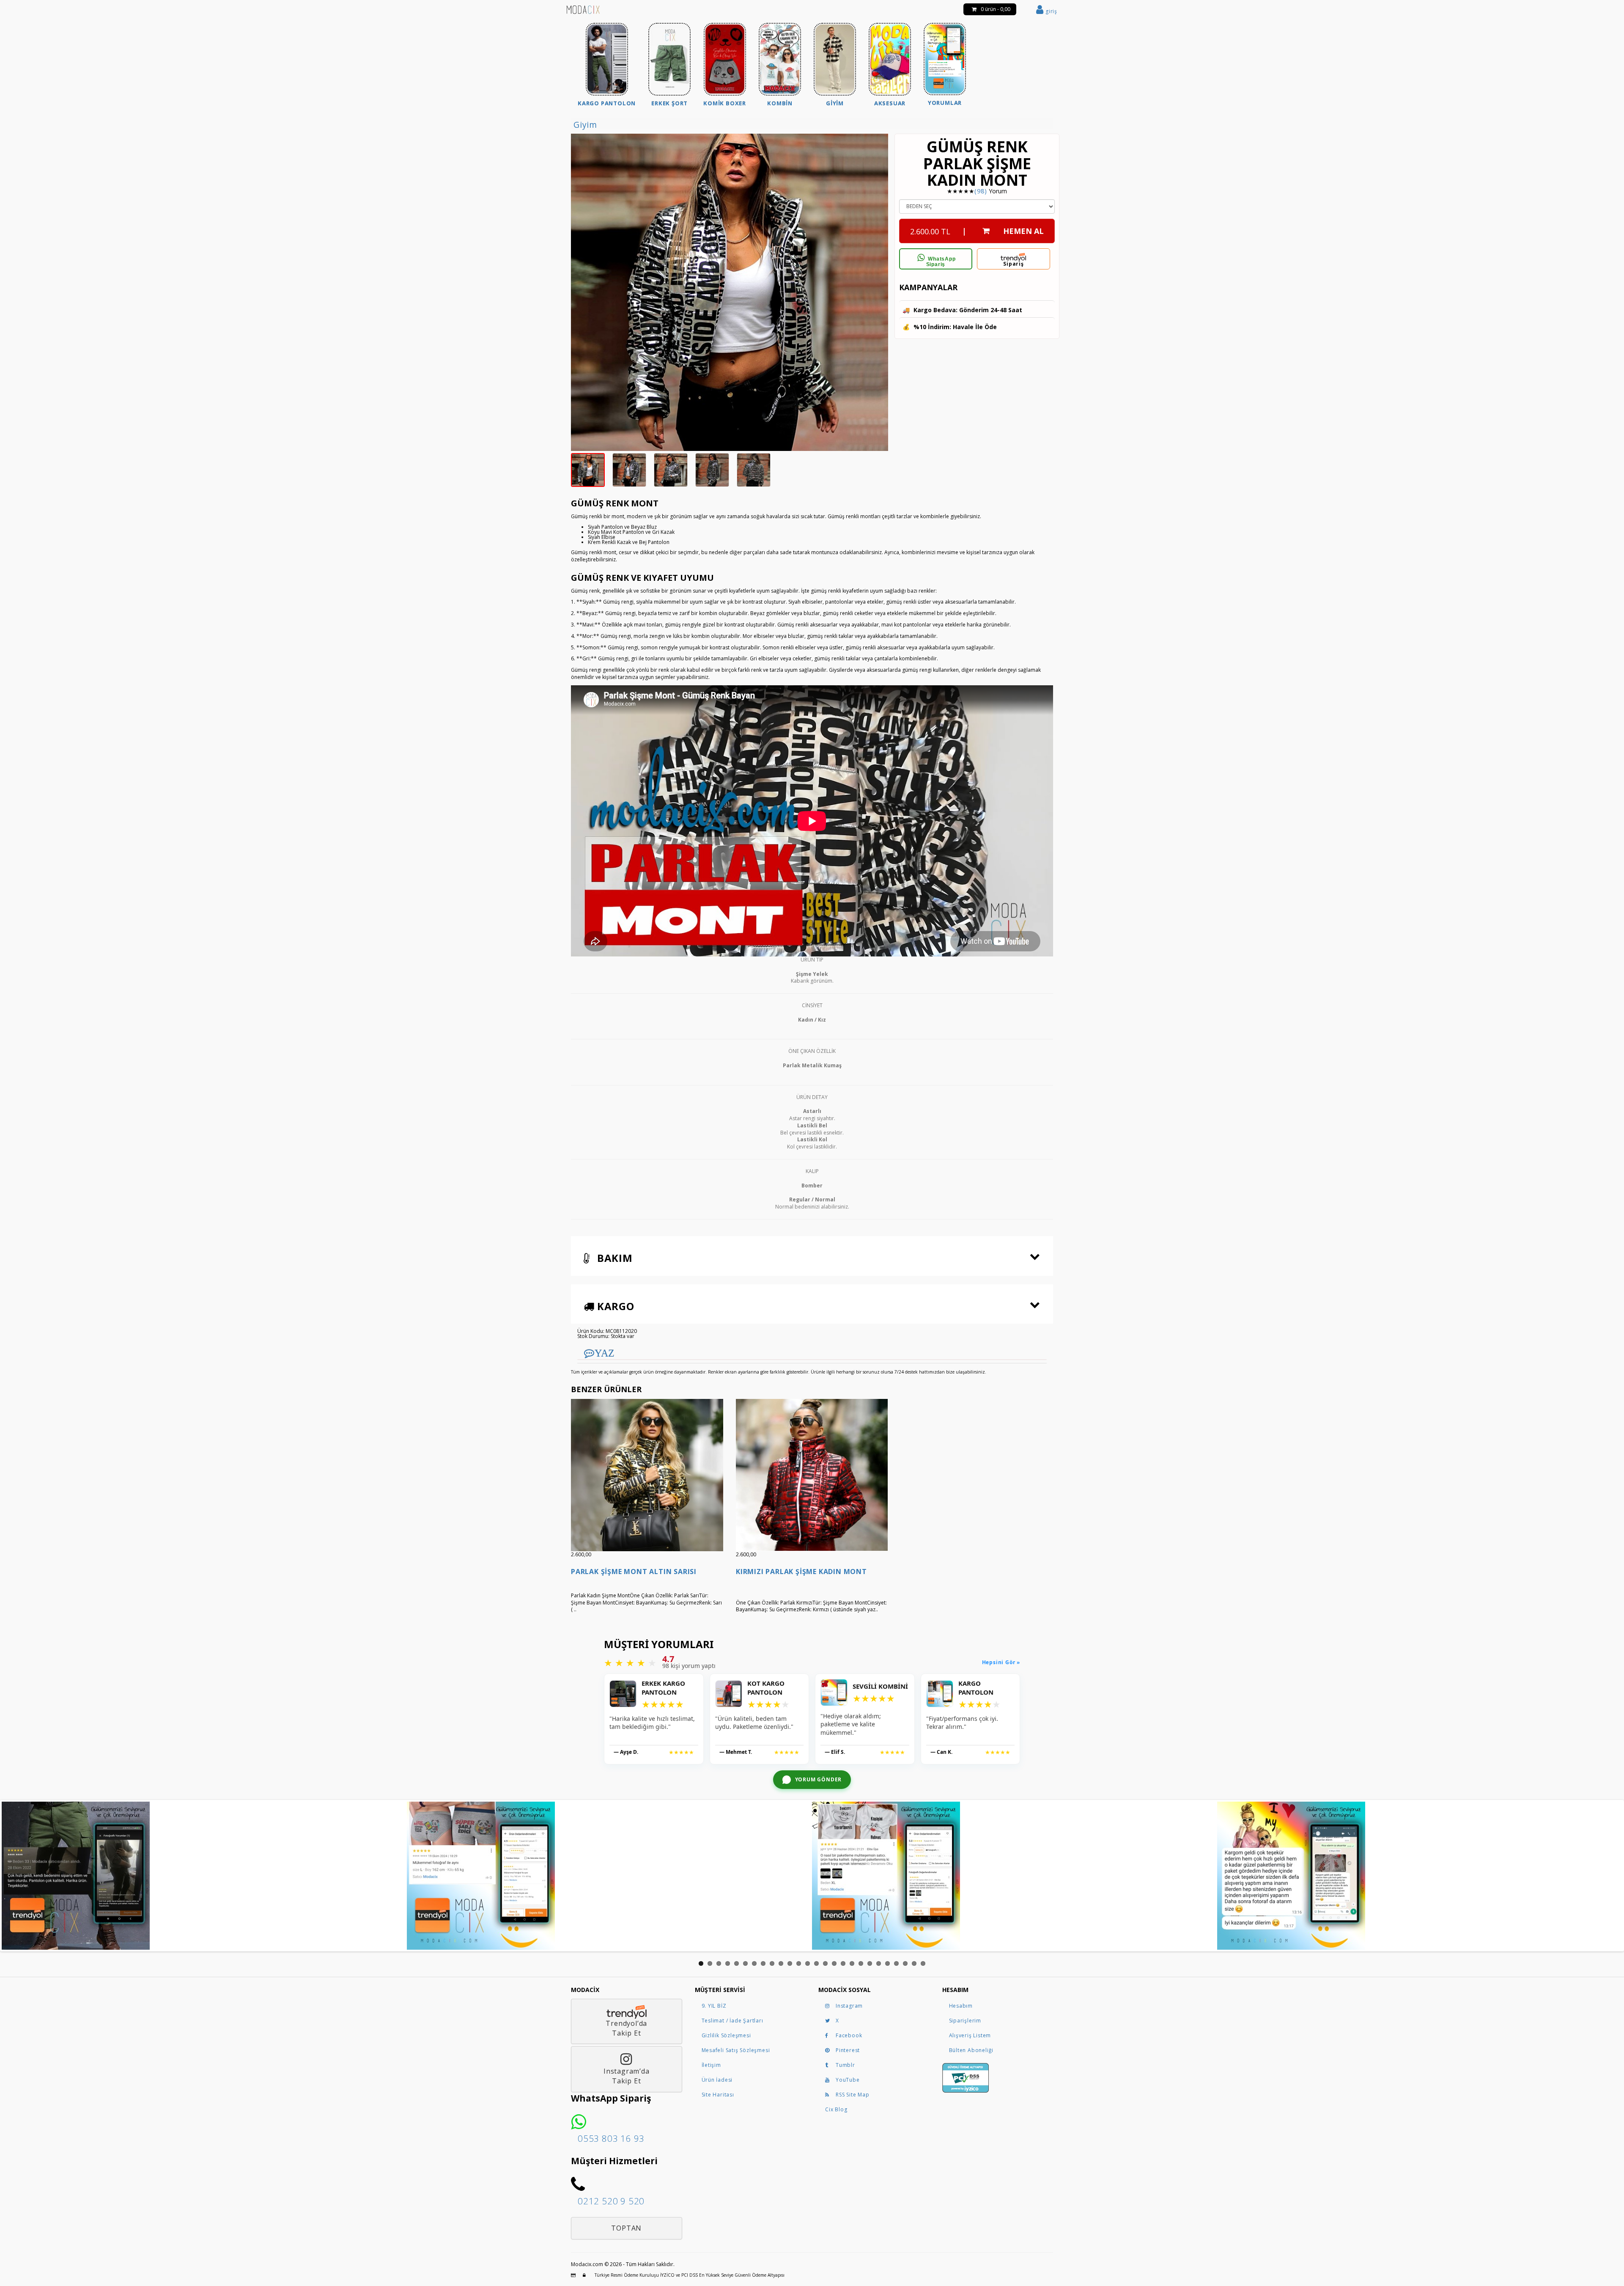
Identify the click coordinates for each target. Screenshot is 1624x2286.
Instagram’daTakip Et (627, 2076)
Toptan (626, 2228)
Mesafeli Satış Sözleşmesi (736, 2050)
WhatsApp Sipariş (941, 262)
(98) (981, 191)
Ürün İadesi (717, 2080)
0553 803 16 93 (611, 2138)
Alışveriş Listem (970, 2035)
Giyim (585, 125)
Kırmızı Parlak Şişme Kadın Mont (801, 1572)
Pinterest (848, 2050)
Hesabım (961, 2006)
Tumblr (845, 2065)
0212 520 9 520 (611, 2201)
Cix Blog (836, 2109)
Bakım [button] (613, 1258)
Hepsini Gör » (1001, 1662)
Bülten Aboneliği (971, 2050)
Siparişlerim (965, 2021)
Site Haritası (718, 2095)
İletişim (711, 2065)
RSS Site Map (853, 2095)
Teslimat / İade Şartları (732, 2021)
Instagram (849, 2006)
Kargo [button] (614, 1306)
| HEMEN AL (977, 231)
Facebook (849, 2035)
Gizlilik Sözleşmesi (726, 2035)
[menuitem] (607, 66)
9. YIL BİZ (714, 2006)
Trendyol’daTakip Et (626, 2028)
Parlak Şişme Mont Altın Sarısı (634, 1572)
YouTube (848, 2080)
